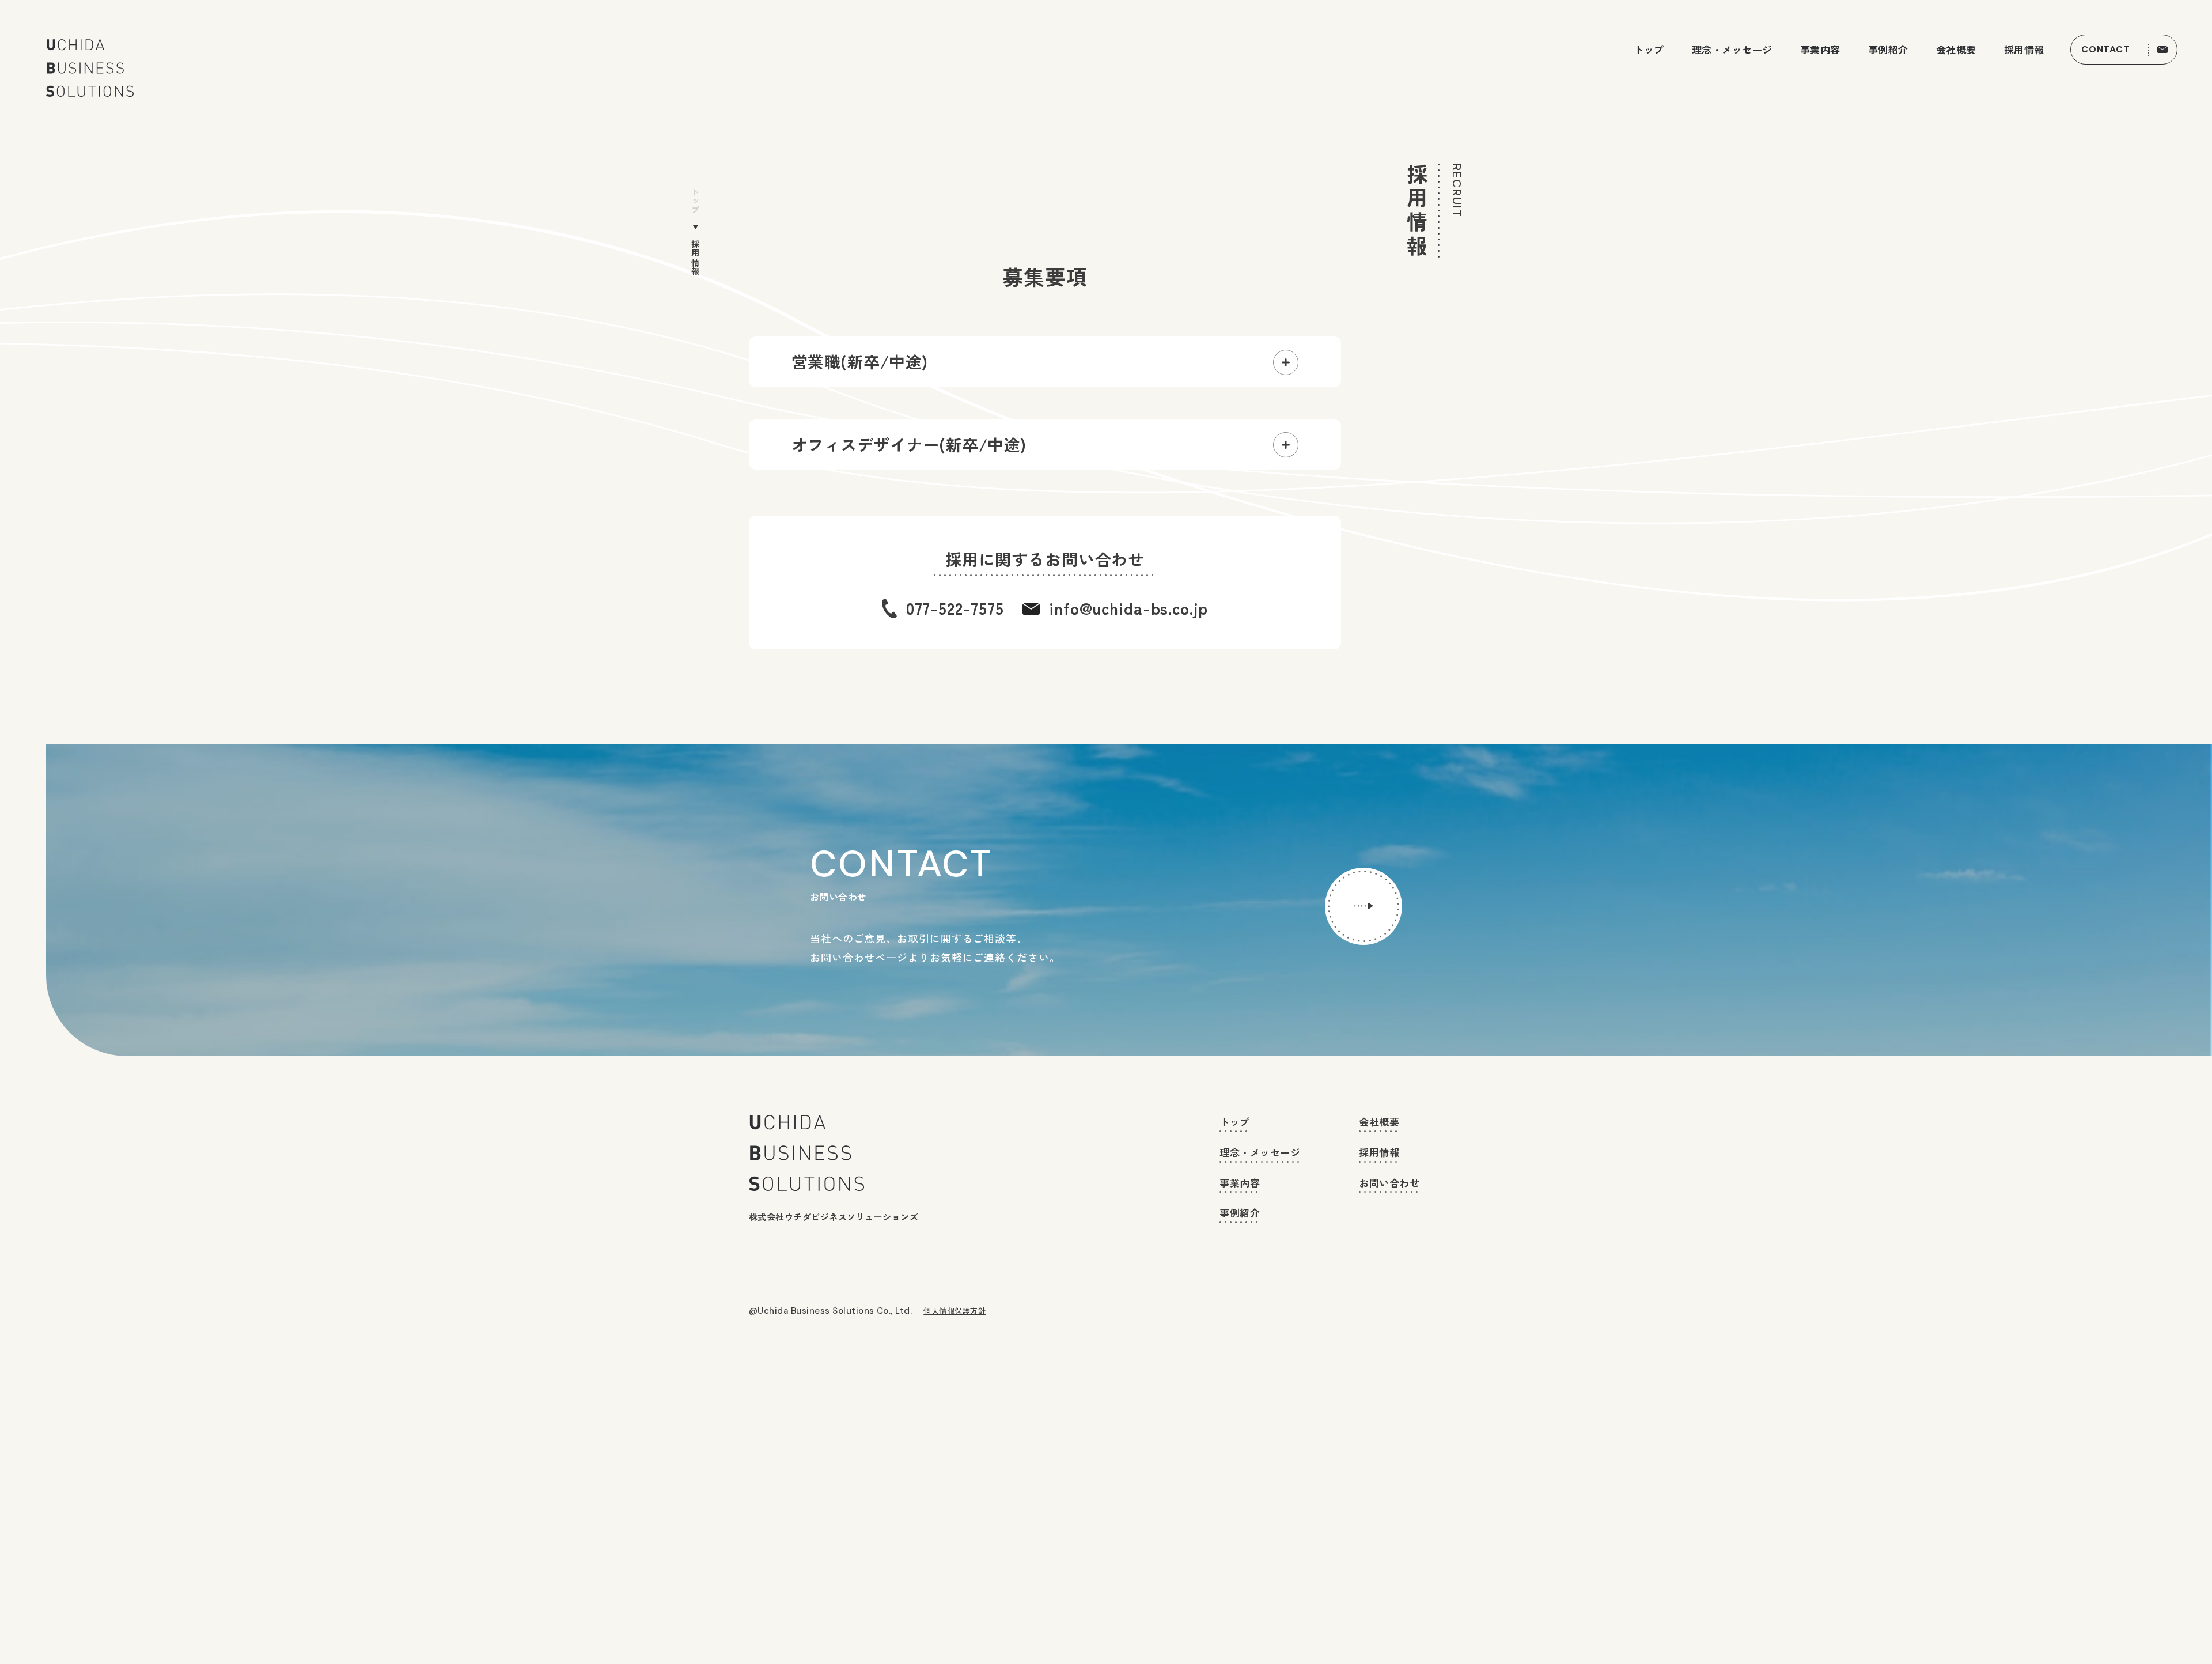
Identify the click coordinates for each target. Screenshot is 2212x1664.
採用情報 (2024, 50)
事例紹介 (1888, 50)
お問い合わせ (1389, 1183)
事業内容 (1820, 50)
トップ (1649, 50)
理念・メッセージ (1732, 50)
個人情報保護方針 (955, 1311)
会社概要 (1956, 50)
